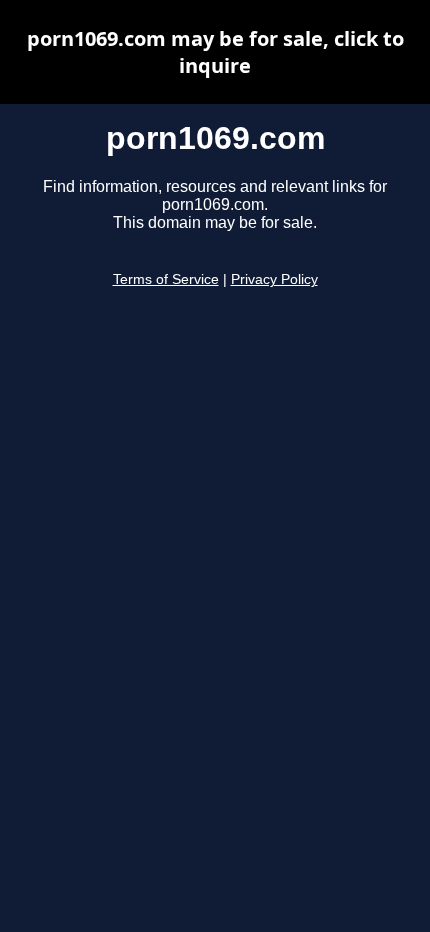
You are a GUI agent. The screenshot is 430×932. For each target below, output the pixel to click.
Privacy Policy (274, 279)
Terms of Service (166, 279)
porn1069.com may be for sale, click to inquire (215, 52)
